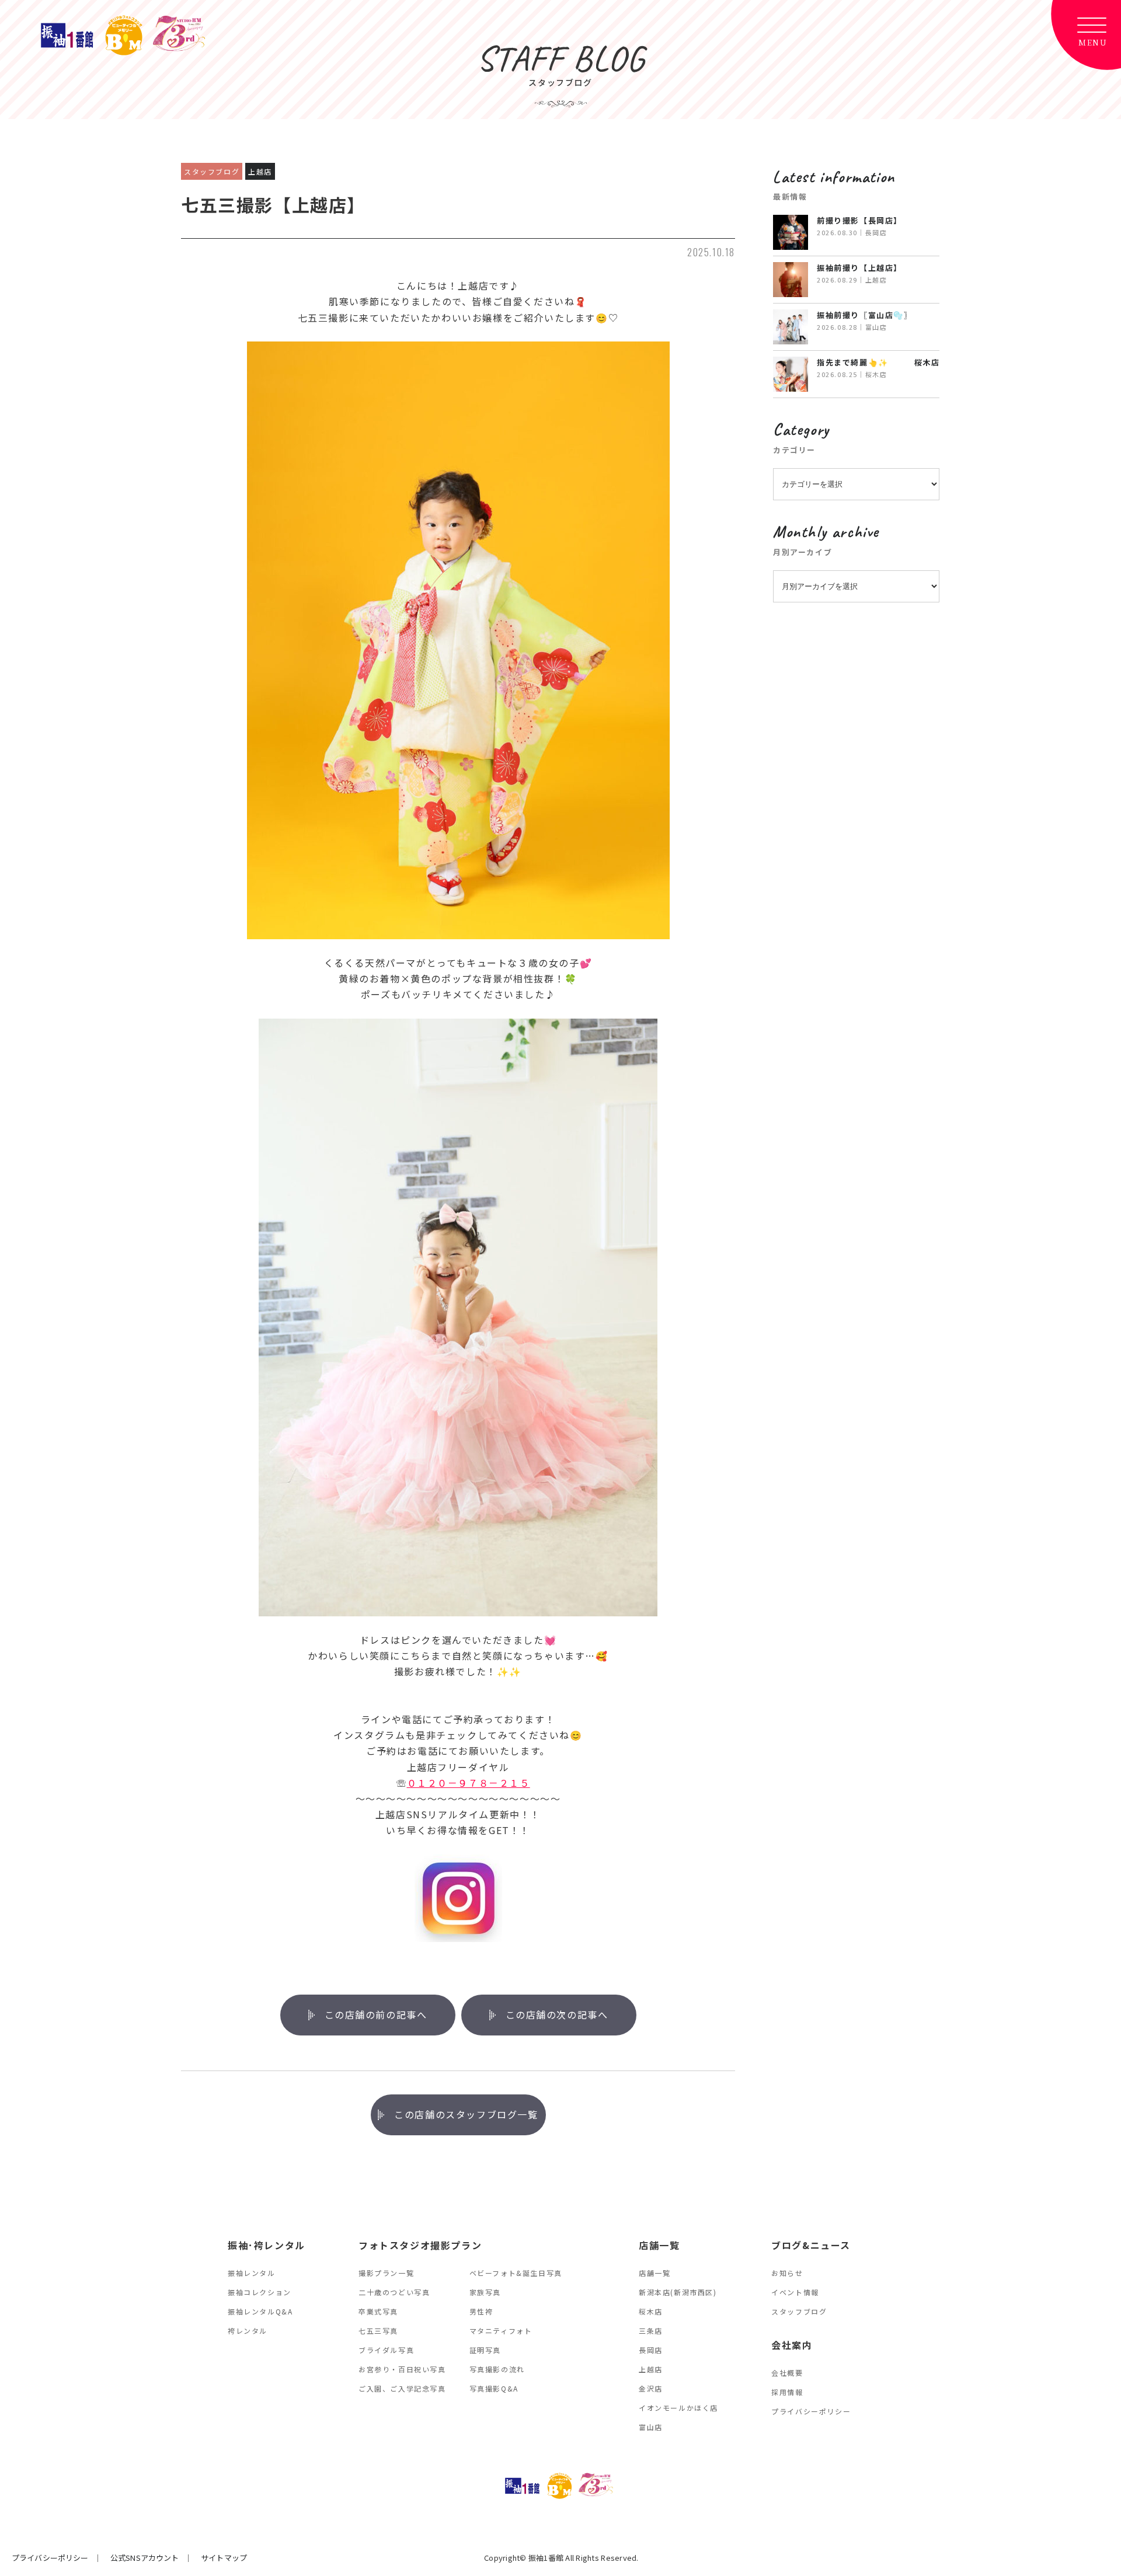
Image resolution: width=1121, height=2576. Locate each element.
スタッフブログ (799, 2311)
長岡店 (651, 2350)
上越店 (651, 2369)
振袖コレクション (260, 2292)
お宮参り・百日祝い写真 (402, 2369)
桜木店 (651, 2311)
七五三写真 (378, 2331)
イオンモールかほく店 (678, 2408)
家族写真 (485, 2292)
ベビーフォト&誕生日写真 (516, 2273)
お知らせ (787, 2273)
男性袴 (481, 2311)
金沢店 (651, 2388)
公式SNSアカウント (145, 2558)
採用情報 (787, 2392)
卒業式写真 (378, 2311)
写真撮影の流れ (497, 2369)
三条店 (651, 2331)
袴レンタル (248, 2331)
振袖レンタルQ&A (260, 2311)
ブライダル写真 (386, 2350)
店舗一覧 (655, 2273)
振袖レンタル (252, 2273)
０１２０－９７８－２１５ (469, 1783)
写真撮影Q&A (494, 2388)
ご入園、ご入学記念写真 (402, 2388)
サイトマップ (224, 2558)
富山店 (651, 2427)
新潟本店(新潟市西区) (678, 2292)
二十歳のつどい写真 (394, 2292)
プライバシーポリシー (811, 2411)
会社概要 (787, 2373)
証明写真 (485, 2350)
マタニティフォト (501, 2331)
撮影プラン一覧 (386, 2273)
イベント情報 (795, 2292)
